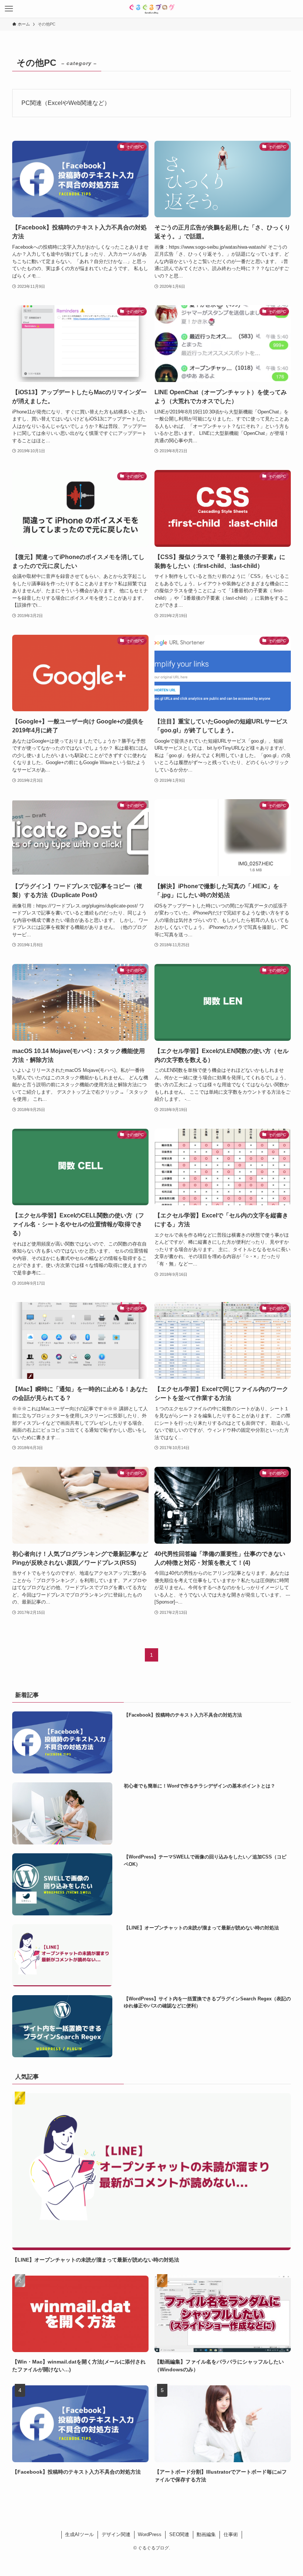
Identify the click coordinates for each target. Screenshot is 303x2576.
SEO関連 (179, 2534)
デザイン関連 (116, 2534)
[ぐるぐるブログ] (151, 9)
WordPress (150, 2534)
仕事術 (231, 2534)
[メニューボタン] (9, 9)
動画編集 (206, 2534)
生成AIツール (79, 2534)
